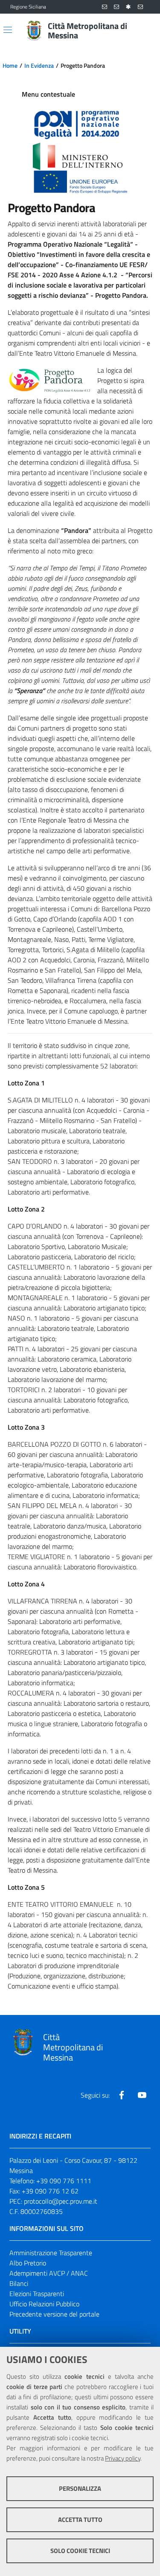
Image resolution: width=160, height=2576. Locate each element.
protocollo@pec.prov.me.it (61, 2201)
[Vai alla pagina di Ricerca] (145, 31)
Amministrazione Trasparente (51, 2253)
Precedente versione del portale (54, 2314)
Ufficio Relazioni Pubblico (44, 2304)
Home (10, 66)
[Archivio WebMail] (116, 7)
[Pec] (140, 7)
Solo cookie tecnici (80, 2551)
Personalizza (80, 2488)
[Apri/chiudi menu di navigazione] (8, 30)
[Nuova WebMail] (105, 7)
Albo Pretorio (28, 2263)
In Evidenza (39, 66)
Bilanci (19, 2283)
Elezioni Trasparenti (37, 2294)
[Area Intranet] (128, 7)
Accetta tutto (80, 2520)
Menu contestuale (48, 94)
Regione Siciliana (28, 7)
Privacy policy (123, 2458)
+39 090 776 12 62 (50, 2191)
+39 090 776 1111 (64, 2181)
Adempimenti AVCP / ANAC (49, 2273)
